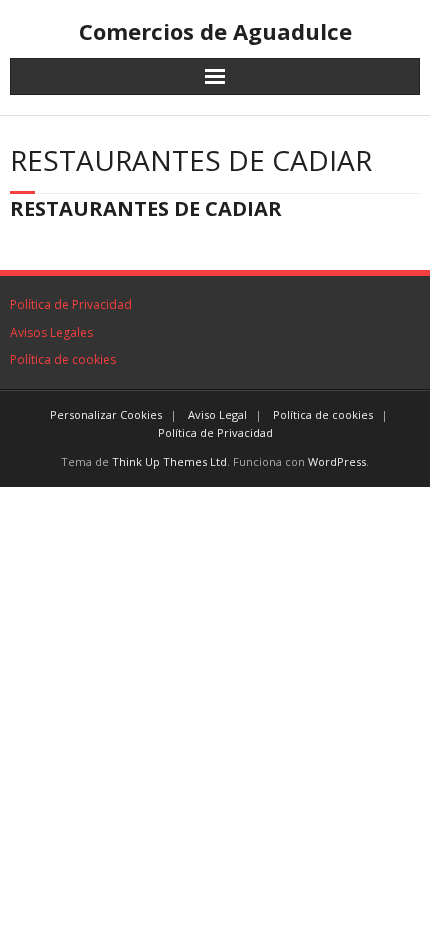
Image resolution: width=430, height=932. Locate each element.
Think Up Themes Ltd (169, 461)
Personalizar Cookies (106, 414)
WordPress (337, 461)
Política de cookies (63, 359)
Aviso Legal (217, 414)
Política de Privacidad (71, 304)
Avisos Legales (51, 332)
